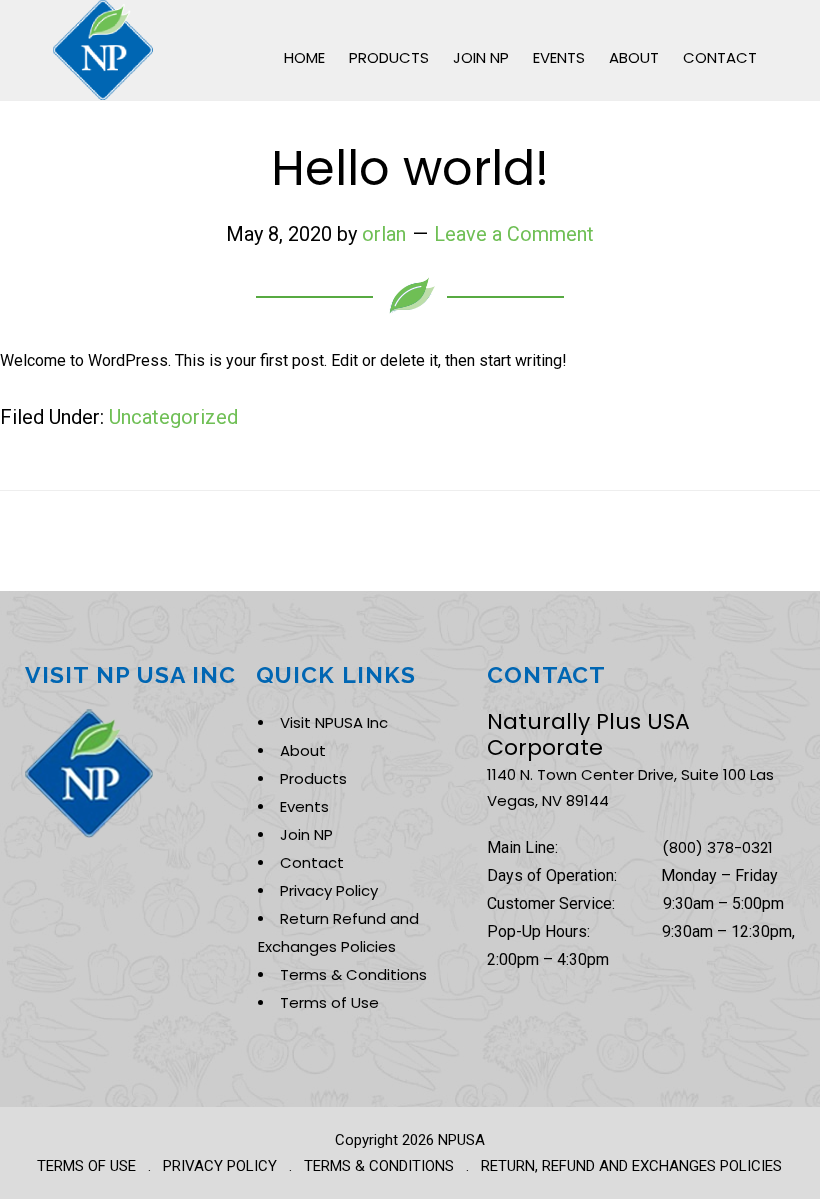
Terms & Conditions (353, 974)
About (303, 750)
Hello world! (410, 168)
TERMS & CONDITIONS (379, 1166)
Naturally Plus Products (103, 50)
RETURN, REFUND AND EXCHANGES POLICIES (631, 1166)
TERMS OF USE (86, 1166)
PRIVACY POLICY (220, 1166)
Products (313, 778)
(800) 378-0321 (717, 847)
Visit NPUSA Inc (334, 722)
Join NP (306, 834)
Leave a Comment (514, 234)
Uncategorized (173, 417)
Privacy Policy (329, 890)
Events (304, 806)
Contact (312, 862)
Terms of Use (329, 1002)
